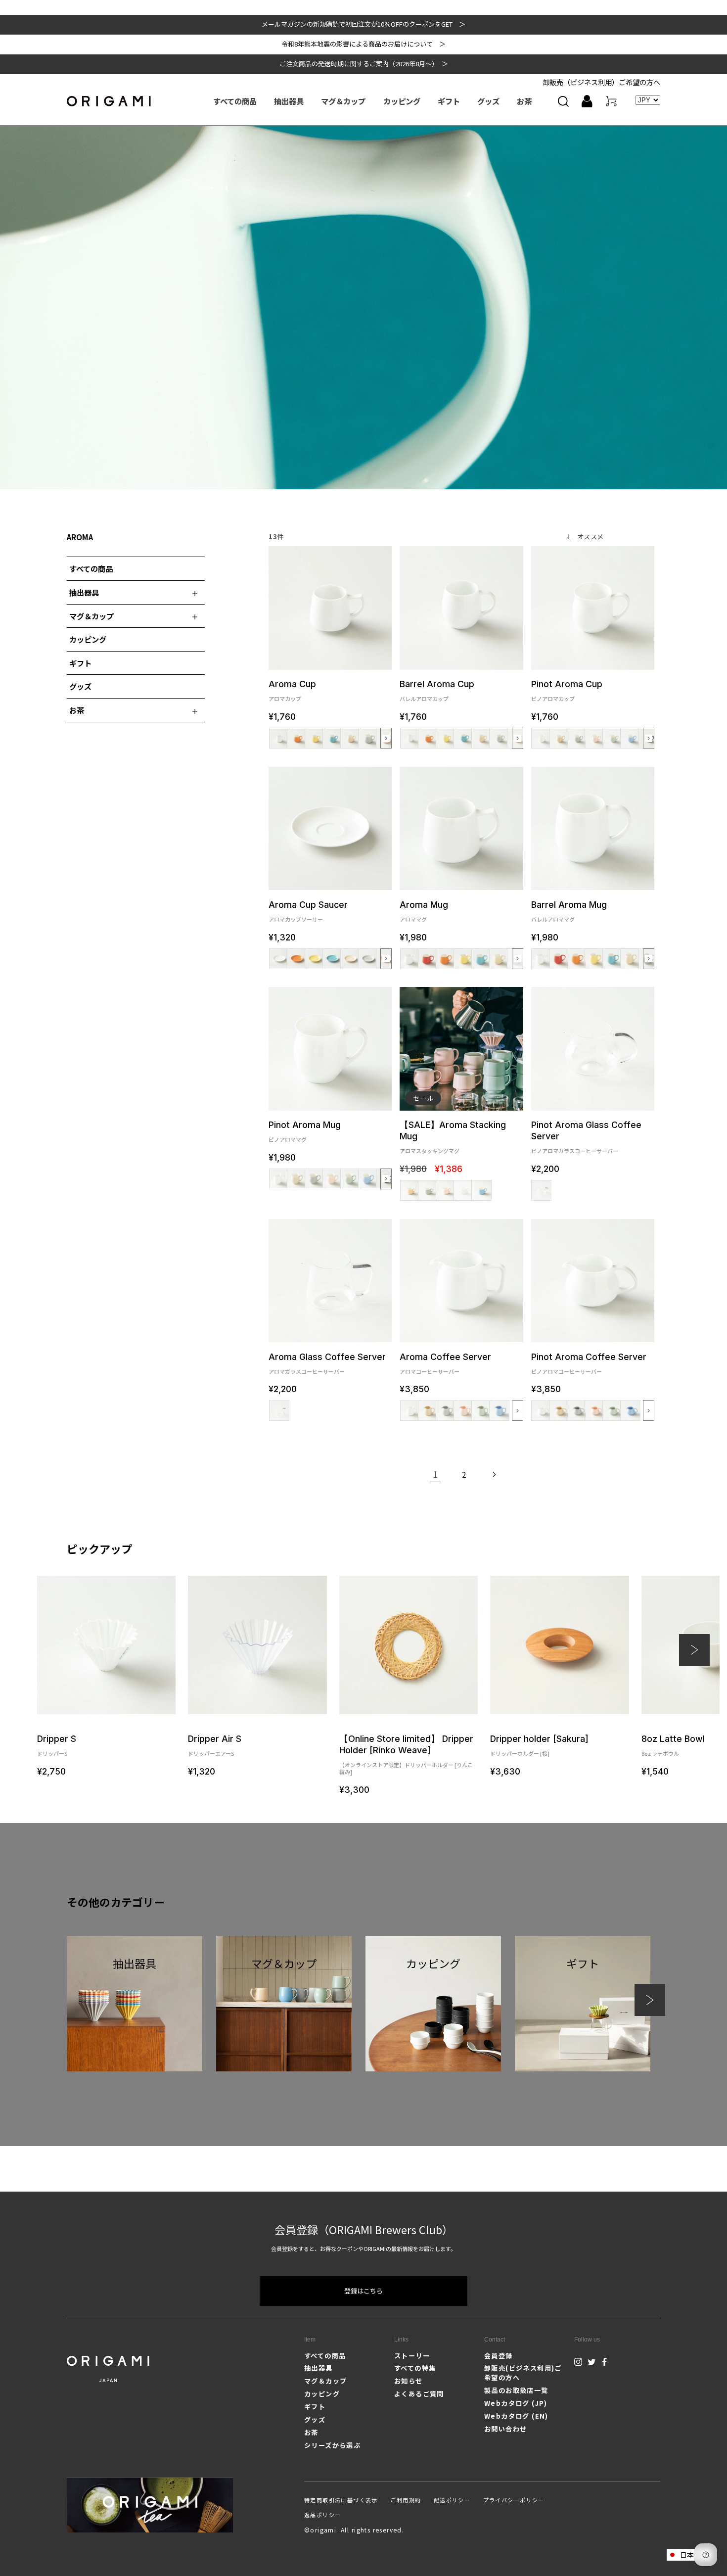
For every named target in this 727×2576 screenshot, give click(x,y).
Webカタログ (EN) (516, 2416)
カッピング (88, 639)
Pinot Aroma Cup (567, 690)
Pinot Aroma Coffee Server (589, 1363)
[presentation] (386, 738)
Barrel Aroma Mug (569, 911)
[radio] (279, 738)
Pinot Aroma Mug (305, 1131)
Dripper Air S (215, 1745)
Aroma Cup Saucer (308, 911)
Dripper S (57, 1745)
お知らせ (409, 2381)
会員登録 (499, 2356)
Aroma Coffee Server (445, 1363)
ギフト (80, 663)
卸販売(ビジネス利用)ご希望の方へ (523, 2372)
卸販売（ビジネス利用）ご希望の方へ (601, 82)
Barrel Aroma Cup (437, 690)
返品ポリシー (322, 2515)
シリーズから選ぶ (332, 2445)
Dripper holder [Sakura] (539, 1745)
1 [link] (435, 1474)
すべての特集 (415, 2368)
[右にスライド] (650, 2000)
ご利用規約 (406, 2500)
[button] (563, 101)
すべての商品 (91, 568)
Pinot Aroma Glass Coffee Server (586, 1137)
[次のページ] (494, 1474)
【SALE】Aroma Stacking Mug (453, 1137)
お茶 (311, 2432)
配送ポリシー (452, 2500)
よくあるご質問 (419, 2394)
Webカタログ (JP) (516, 2403)
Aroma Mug (424, 911)
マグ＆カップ (325, 2381)
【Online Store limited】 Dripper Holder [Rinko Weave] (406, 1754)
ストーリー (412, 2356)
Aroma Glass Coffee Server (327, 1363)
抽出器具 (318, 2368)
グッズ (80, 686)
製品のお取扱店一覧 (516, 2390)
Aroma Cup (292, 690)
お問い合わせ (505, 2429)
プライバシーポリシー (514, 2500)
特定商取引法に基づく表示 (341, 2500)
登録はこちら (363, 2291)
